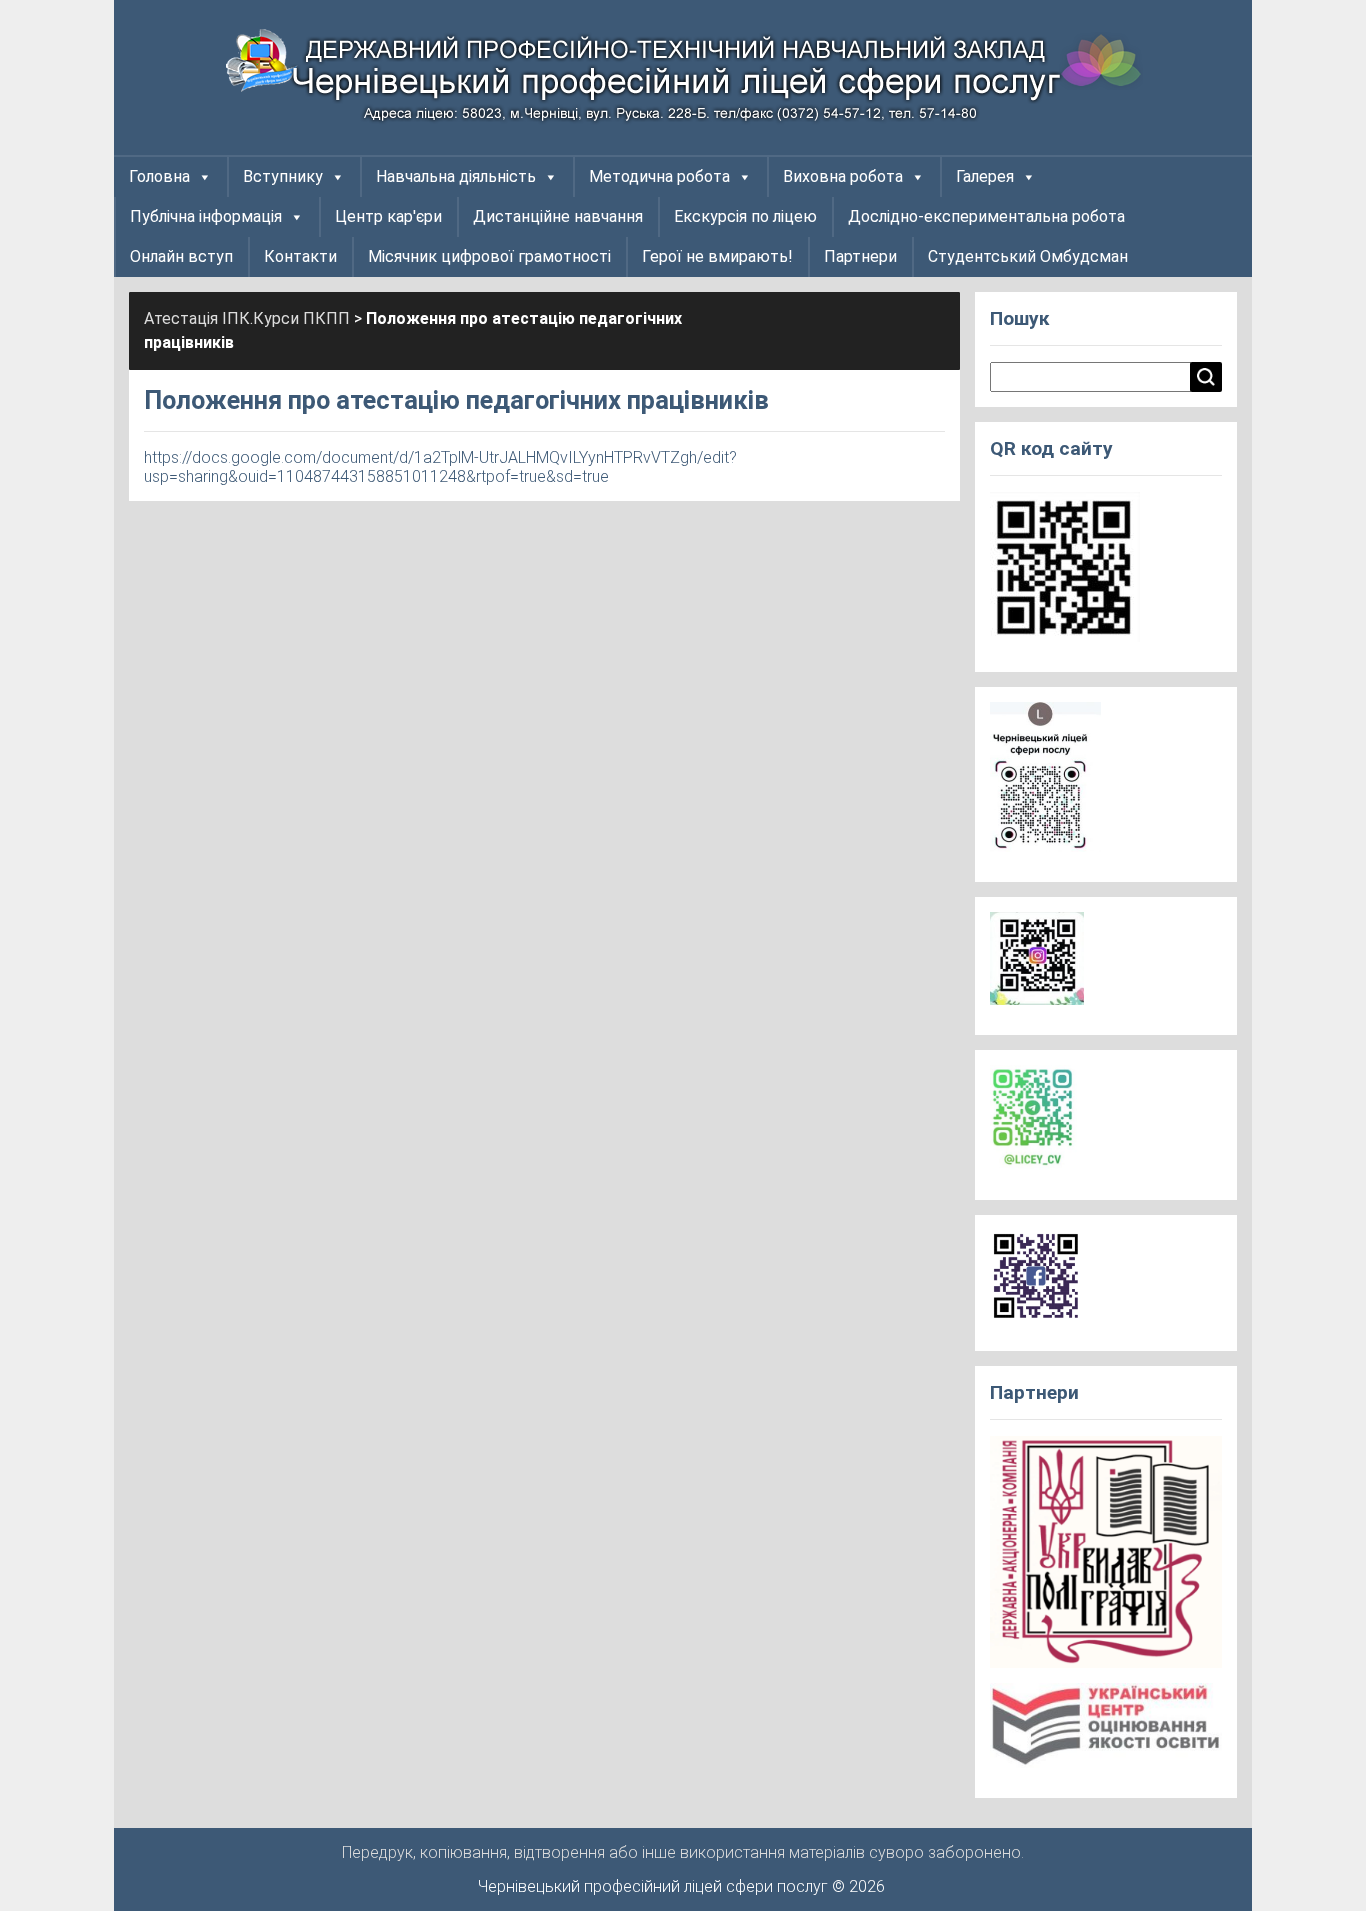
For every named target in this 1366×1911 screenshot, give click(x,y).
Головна (159, 176)
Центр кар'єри (388, 216)
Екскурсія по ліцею (745, 216)
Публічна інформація (206, 216)
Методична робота (659, 176)
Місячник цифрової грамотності (489, 256)
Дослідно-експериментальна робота (986, 216)
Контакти (300, 256)
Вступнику (283, 176)
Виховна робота (843, 176)
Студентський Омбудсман (1028, 256)
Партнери (860, 256)
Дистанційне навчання (558, 216)
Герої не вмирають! (717, 256)
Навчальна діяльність (456, 176)
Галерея (985, 176)
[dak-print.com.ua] (1106, 1558)
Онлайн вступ (181, 256)
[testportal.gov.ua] (1106, 1731)
